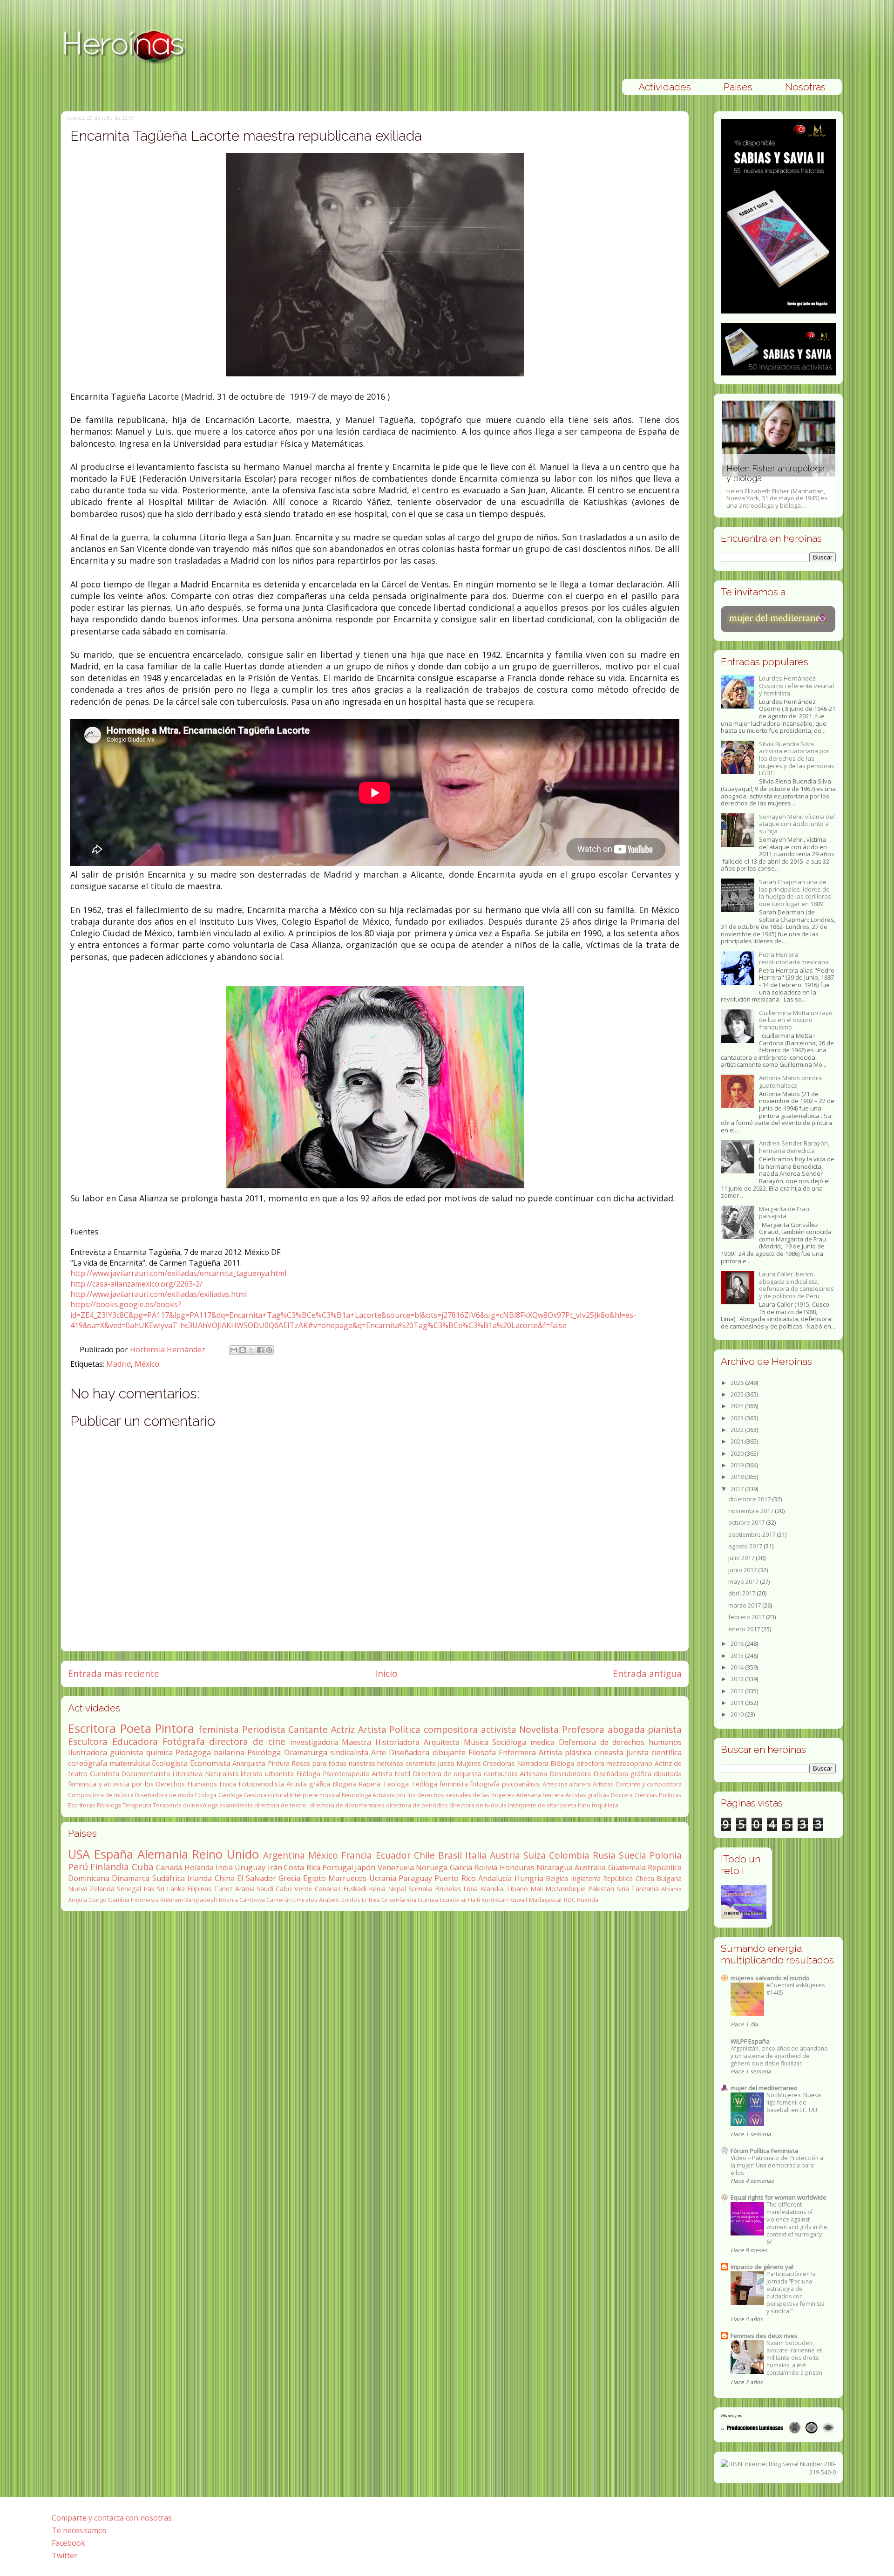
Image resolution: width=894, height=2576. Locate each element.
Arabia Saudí (254, 1889)
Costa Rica (302, 1867)
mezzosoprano (629, 1763)
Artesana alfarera (567, 1784)
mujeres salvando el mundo (770, 1978)
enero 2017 (745, 1629)
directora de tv (469, 1805)
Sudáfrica (169, 1878)
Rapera (369, 1784)
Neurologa (356, 1795)
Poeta (136, 1728)
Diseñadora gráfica (623, 1774)
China (225, 1878)
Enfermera (517, 1752)
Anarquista (249, 1763)
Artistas (603, 1784)
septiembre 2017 (752, 1534)
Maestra (356, 1742)
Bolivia (486, 1867)
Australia (590, 1867)
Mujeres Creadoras (486, 1763)
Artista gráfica (308, 1784)
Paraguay (415, 1878)
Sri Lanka (171, 1889)
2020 (738, 1453)
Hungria (529, 1878)
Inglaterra (586, 1878)
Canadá (169, 1867)
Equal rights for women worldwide (779, 2197)
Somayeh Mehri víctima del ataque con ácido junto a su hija (797, 824)
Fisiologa (109, 1805)
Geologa (230, 1795)
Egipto (315, 1878)
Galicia (461, 1867)
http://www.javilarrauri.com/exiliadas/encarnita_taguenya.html (178, 1273)
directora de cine (247, 1741)
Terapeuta (137, 1805)
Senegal (129, 1889)
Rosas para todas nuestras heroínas (347, 1763)
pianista (665, 1729)
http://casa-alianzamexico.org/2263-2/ (136, 1284)
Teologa (396, 1784)
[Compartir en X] (251, 1350)
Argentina (284, 1855)
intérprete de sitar (533, 1805)
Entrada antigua (647, 1673)
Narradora (533, 1763)
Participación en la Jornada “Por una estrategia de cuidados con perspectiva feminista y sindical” (796, 2293)
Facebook (68, 2543)
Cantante (308, 1729)
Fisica (228, 1784)
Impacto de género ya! (762, 2267)
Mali (537, 1889)
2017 (738, 1489)
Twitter (64, 2556)
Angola (78, 1900)
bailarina (229, 1752)
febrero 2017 (747, 1617)
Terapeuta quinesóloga (185, 1805)
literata (252, 1774)
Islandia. (492, 1889)
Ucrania (383, 1878)
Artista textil (391, 1774)
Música (476, 1742)
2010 (738, 1714)
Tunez (223, 1889)
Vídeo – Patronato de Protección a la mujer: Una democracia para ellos (777, 2165)
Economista (210, 1763)
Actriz (343, 1729)
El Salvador (256, 1878)
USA (79, 1854)
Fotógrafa (184, 1741)
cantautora (501, 1774)
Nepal (397, 1889)
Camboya (252, 1900)
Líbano (518, 1889)
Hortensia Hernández (169, 1349)
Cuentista (105, 1774)
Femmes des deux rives (764, 2336)
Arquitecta (442, 1742)
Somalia (420, 1889)
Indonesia (145, 1900)
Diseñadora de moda (164, 1795)
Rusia (604, 1855)
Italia (476, 1855)
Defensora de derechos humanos (620, 1742)
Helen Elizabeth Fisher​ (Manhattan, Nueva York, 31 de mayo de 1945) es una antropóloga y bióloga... (777, 487)
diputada (668, 1774)
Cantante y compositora (649, 1784)
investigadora (314, 1742)
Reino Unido (226, 1854)
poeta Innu (575, 1805)
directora (590, 1763)
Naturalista (222, 1774)
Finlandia (110, 1867)
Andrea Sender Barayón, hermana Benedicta (794, 1147)
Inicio (386, 1673)
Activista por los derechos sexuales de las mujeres (444, 1795)
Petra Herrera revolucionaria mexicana (794, 958)
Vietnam (172, 1900)
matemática (130, 1763)
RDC (570, 1900)
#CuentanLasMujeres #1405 (796, 1989)
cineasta (609, 1752)
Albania (671, 1889)
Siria (623, 1889)
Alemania (163, 1854)
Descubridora (570, 1774)
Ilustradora (88, 1752)
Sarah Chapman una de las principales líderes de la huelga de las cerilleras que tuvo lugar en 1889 (795, 893)
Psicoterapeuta (346, 1774)
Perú (78, 1867)
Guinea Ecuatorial (442, 1900)
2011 (738, 1703)
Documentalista (146, 1774)
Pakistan (601, 1889)
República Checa (628, 1878)
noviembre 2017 (752, 1511)
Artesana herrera (540, 1795)
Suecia (633, 1855)
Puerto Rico (455, 1878)
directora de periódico (417, 1805)
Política (405, 1729)
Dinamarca (131, 1878)
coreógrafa (88, 1763)
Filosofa (482, 1752)
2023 (738, 1418)
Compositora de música (101, 1795)
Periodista (264, 1729)
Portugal (338, 1867)
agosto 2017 (746, 1546)
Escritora (92, 1728)
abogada (626, 1729)
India (224, 1867)
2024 (738, 1406)
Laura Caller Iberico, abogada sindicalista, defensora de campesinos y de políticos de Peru (796, 1285)
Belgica (557, 1878)
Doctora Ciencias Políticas (646, 1795)
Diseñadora (409, 1752)
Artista (372, 1729)
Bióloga (562, 1763)
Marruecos (347, 1878)
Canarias (328, 1889)
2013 (738, 1679)
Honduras (517, 1867)
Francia (357, 1855)
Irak (149, 1889)
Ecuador (393, 1855)
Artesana (533, 1774)
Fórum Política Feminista (764, 2151)
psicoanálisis (521, 1784)
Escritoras (82, 1805)
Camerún (279, 1900)
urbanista (279, 1774)
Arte (379, 1752)
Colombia (569, 1855)
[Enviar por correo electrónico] (234, 1350)
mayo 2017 (744, 1581)
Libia (471, 1889)
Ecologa (206, 1795)
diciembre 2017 (750, 1499)
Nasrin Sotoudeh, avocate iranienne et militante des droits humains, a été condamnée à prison (794, 2358)
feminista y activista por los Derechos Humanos (142, 1784)
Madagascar (546, 1900)
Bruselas (448, 1889)
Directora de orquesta (447, 1774)
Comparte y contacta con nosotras (112, 2518)
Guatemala (627, 1867)
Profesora (583, 1729)
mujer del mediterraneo (764, 2088)
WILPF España (750, 2041)
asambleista (236, 1805)
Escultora (88, 1741)
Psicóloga (264, 1752)
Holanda (199, 1867)
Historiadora (397, 1742)
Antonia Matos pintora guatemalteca (790, 1082)
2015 (738, 1656)
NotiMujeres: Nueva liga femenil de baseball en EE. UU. (794, 2102)
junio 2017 (743, 1570)
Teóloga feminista (440, 1784)
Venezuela (396, 1867)
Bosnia (228, 1900)
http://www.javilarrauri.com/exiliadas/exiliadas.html (159, 1294)
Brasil (450, 1855)
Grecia (289, 1878)
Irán (275, 1867)
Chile (424, 1855)
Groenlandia (399, 1900)
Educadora (135, 1741)
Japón (365, 1867)
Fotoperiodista (261, 1784)
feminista (219, 1729)
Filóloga (308, 1774)
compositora (451, 1729)
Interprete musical (315, 1795)
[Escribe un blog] (243, 1350)
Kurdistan (495, 1900)
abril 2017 (742, 1593)
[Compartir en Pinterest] (269, 1350)
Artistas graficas (587, 1795)
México (147, 1364)
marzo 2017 (745, 1605)
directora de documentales (347, 1805)
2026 (738, 1383)
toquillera (605, 1805)
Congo (98, 1900)
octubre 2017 (747, 1522)
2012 (738, 1691)
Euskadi (355, 1889)
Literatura (187, 1774)
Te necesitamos (79, 2530)
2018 (738, 1477)
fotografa (485, 1784)
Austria (505, 1855)
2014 (738, 1667)
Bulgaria (669, 1878)
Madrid (119, 1364)
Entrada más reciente (114, 1673)
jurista (637, 1752)
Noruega (432, 1867)
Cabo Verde (294, 1889)
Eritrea (371, 1900)
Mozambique (566, 1889)
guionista (126, 1752)
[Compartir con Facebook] (260, 1350)
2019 (738, 1465)
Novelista (539, 1729)
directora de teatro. (281, 1805)
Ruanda (588, 1900)
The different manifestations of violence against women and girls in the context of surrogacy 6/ (797, 2223)
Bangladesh (201, 1900)
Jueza (446, 1763)
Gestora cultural (266, 1795)
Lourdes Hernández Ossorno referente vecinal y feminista (796, 685)
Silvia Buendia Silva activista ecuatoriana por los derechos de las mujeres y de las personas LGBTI (797, 758)
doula (499, 1805)
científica (667, 1752)
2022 (738, 1430)
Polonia (666, 1855)
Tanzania (645, 1889)
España (114, 1854)
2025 (738, 1394)
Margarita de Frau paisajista (784, 1213)
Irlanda (200, 1878)
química (159, 1752)
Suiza (535, 1855)
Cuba (143, 1867)
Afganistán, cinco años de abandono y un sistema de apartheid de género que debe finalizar (779, 2056)
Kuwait (518, 1900)
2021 (738, 1441)
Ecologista (170, 1763)
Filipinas (199, 1889)
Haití (474, 1900)
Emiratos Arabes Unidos (327, 1900)
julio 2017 (742, 1558)
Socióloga (509, 1742)
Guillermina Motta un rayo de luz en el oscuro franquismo (796, 1020)
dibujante (449, 1752)
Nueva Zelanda (91, 1889)
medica (542, 1742)
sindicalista (349, 1752)
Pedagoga (193, 1752)
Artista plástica (565, 1752)
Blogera (345, 1784)
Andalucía (495, 1878)
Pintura (279, 1763)
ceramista (421, 1763)
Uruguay (250, 1867)
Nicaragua (555, 1867)
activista (499, 1729)
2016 (738, 1643)
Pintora (175, 1728)
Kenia (377, 1889)
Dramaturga (306, 1752)
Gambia (119, 1900)
